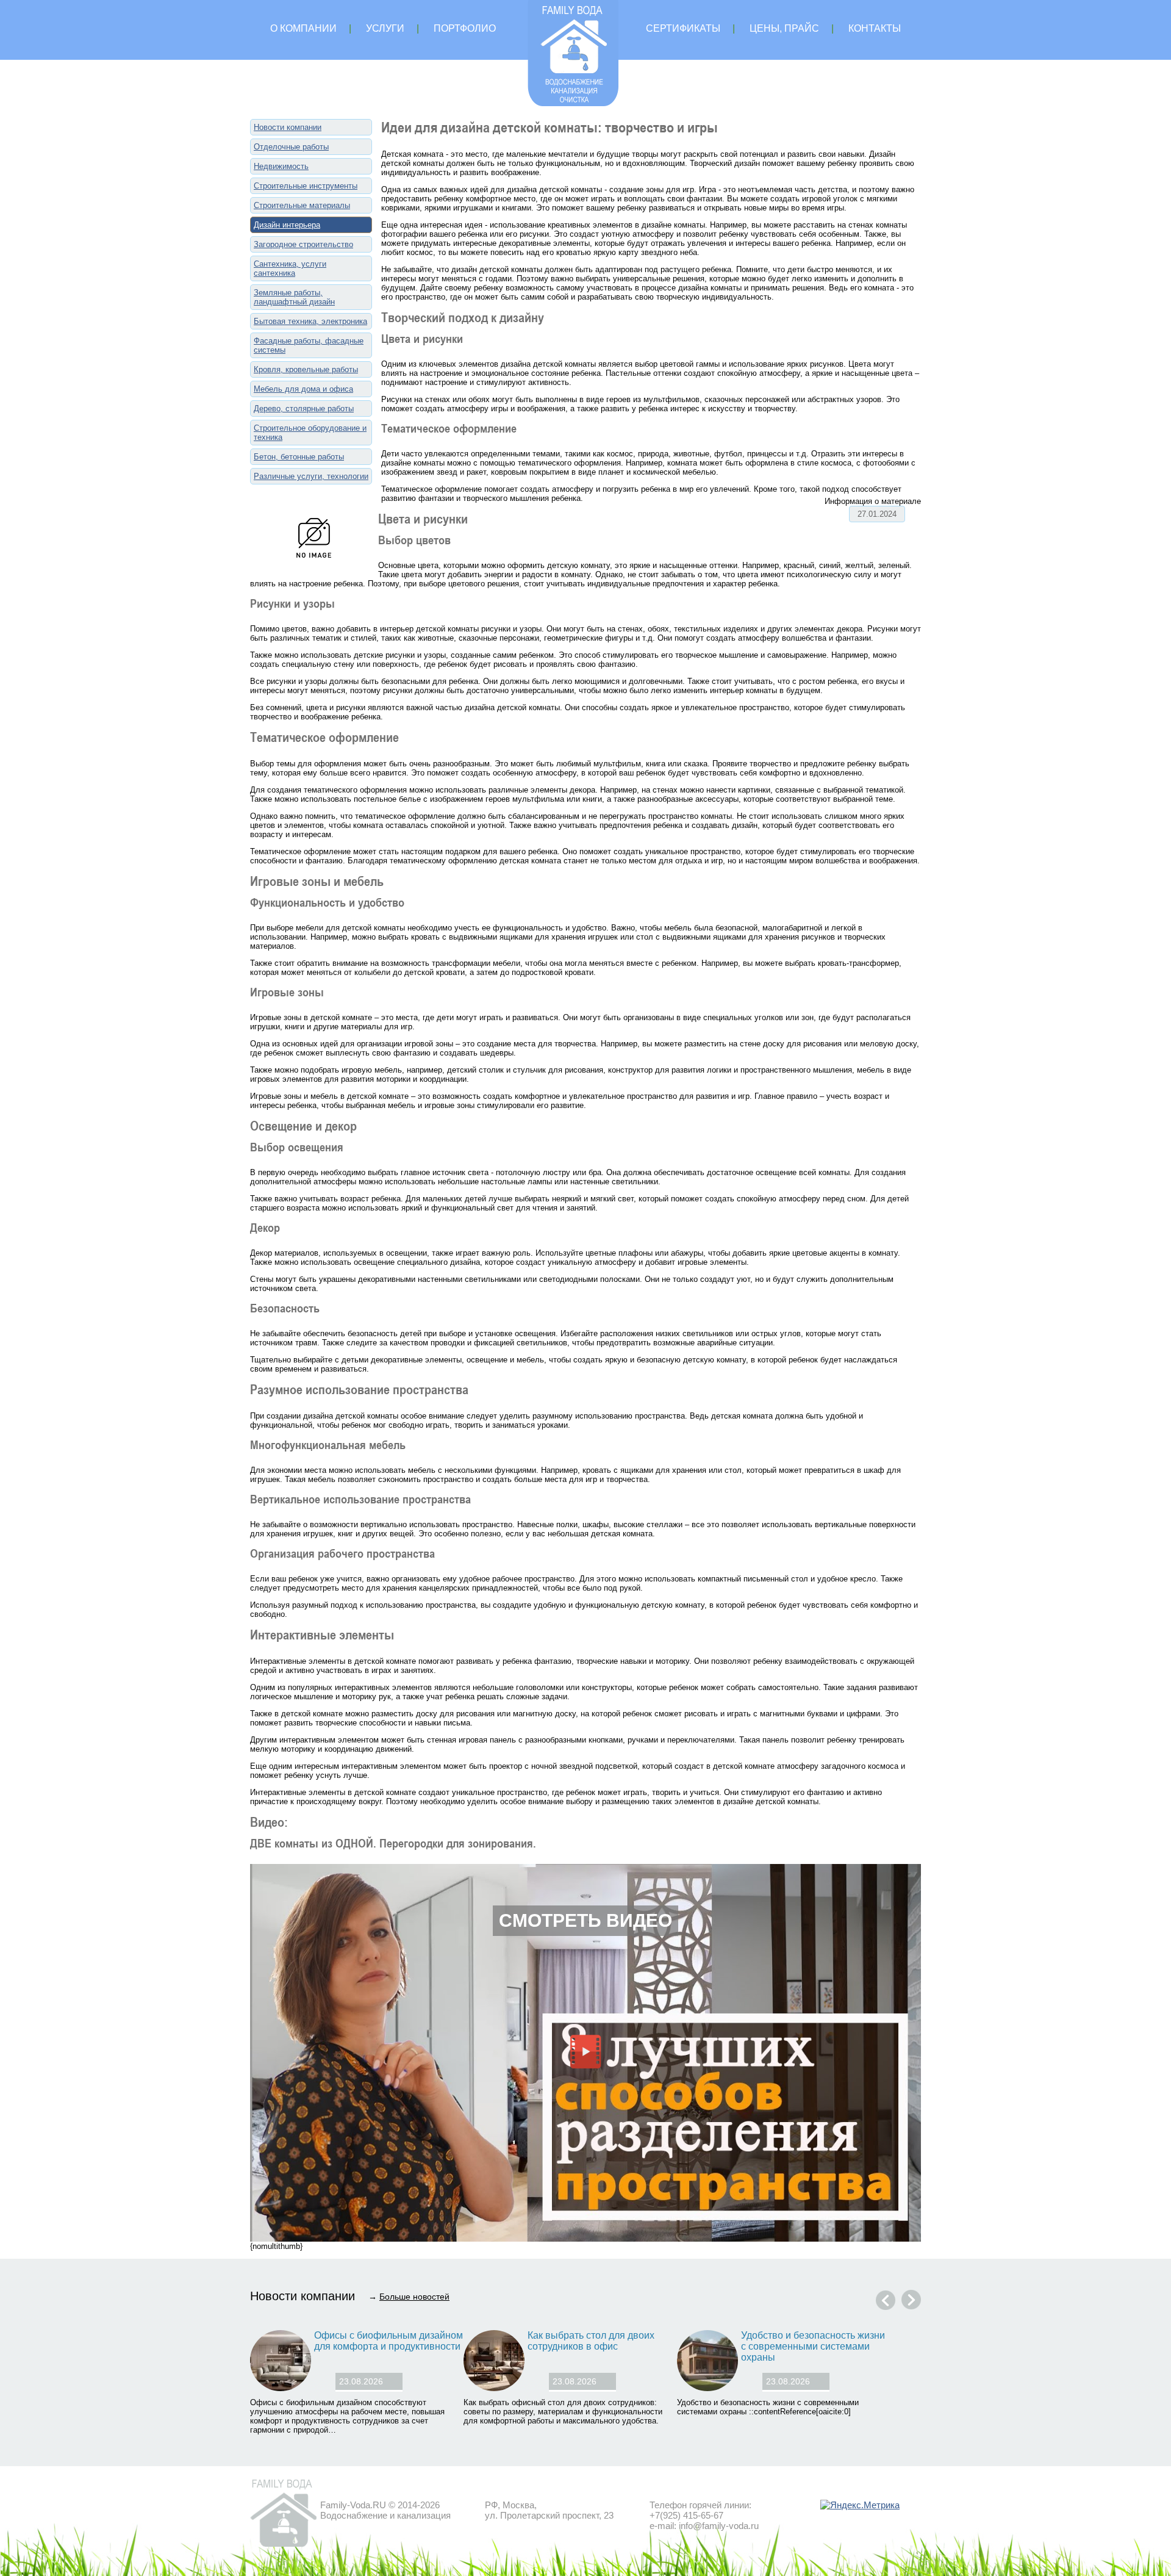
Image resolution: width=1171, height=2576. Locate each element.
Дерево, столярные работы (304, 408)
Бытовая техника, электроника (310, 321)
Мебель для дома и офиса (303, 389)
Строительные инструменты (306, 186)
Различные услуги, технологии (311, 476)
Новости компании (288, 127)
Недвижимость (281, 166)
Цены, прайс (784, 28)
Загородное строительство (303, 244)
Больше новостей (414, 2297)
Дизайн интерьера (287, 225)
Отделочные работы (291, 147)
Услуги (385, 28)
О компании (303, 28)
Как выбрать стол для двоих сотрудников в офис (591, 2341)
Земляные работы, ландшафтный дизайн (294, 297)
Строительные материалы (302, 205)
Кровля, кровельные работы (306, 369)
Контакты (875, 28)
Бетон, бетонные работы (299, 457)
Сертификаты (683, 28)
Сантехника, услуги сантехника (290, 268)
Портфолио (465, 28)
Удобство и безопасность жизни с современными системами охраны (813, 2346)
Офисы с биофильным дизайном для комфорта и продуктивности (389, 2341)
